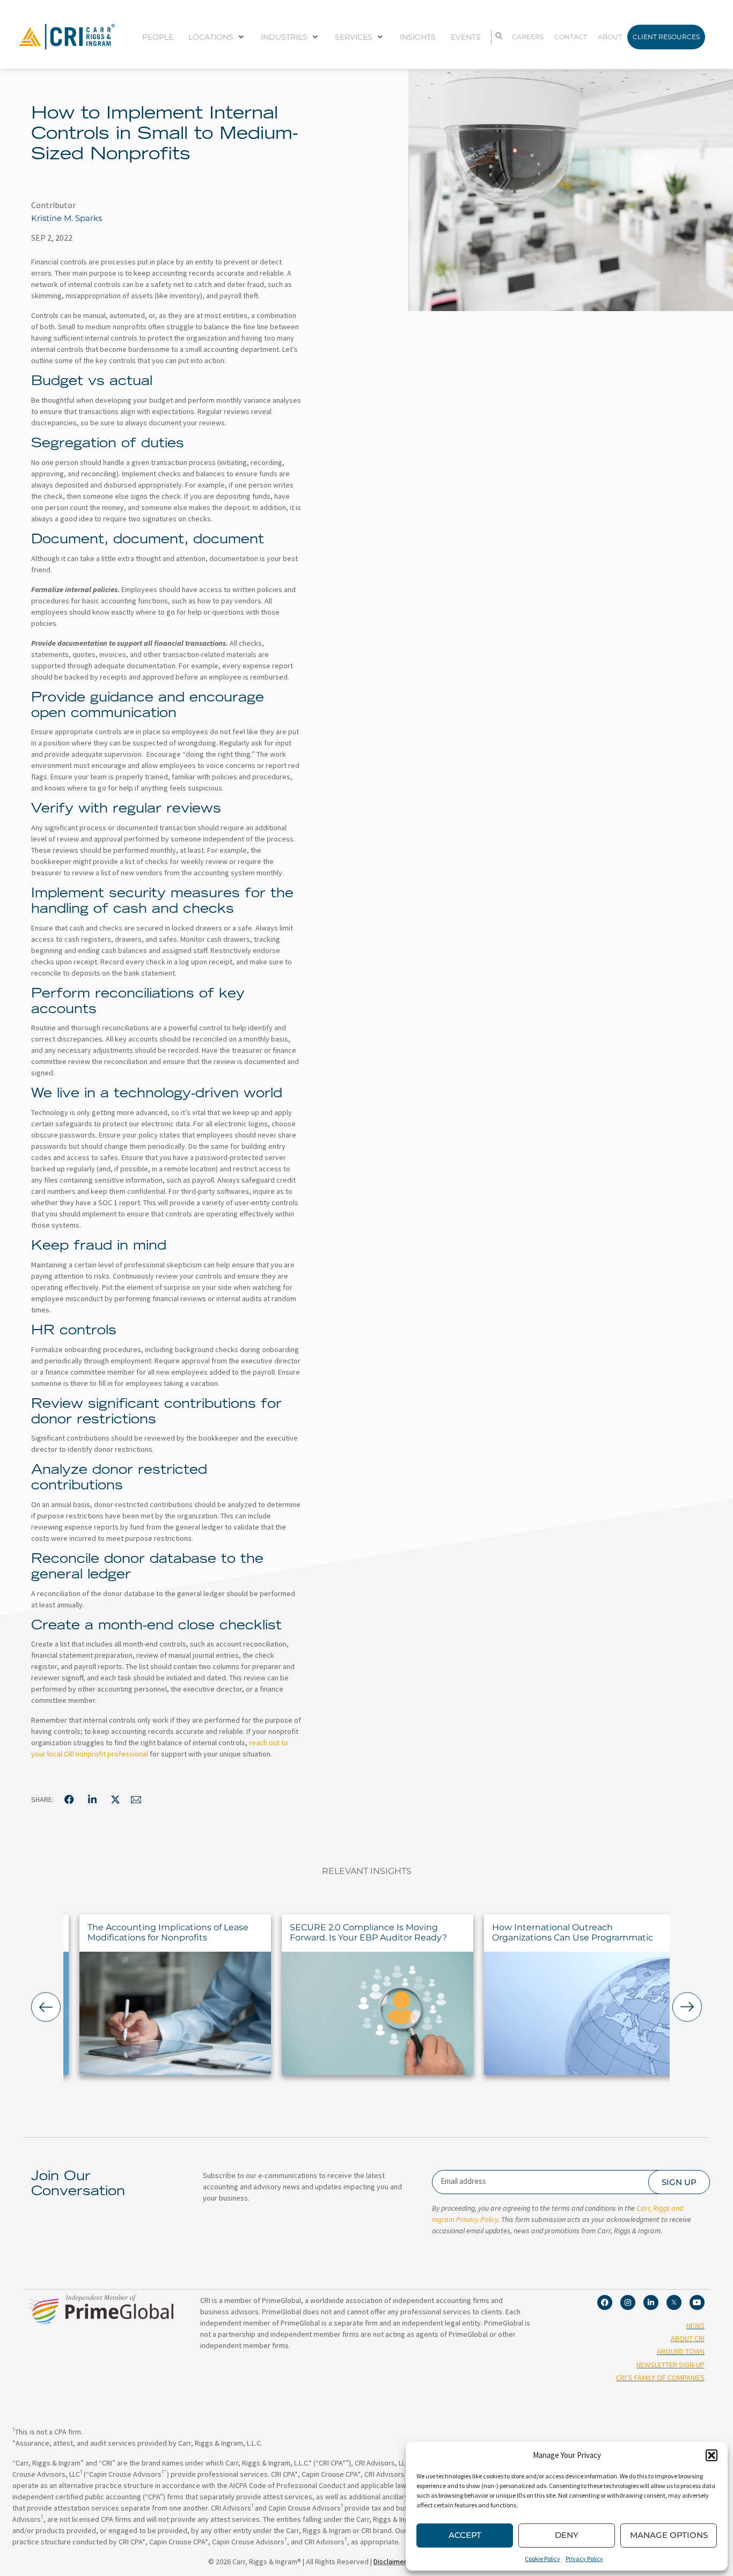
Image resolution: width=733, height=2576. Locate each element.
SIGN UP (679, 2182)
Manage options (669, 2535)
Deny (567, 2535)
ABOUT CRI (688, 2338)
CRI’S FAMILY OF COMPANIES (660, 2378)
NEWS (695, 2326)
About (610, 37)
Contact (571, 37)
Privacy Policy (584, 2559)
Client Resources (666, 37)
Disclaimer (390, 2562)
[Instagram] (628, 2302)
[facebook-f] (69, 1799)
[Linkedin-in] (651, 2302)
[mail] (136, 1799)
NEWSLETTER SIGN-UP (670, 2365)
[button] (712, 2455)
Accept (465, 2535)
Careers (528, 37)
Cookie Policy (543, 2559)
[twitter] (115, 1799)
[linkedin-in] (92, 1799)
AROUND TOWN (681, 2351)
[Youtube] (697, 2302)
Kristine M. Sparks (67, 218)
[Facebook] (605, 2302)
